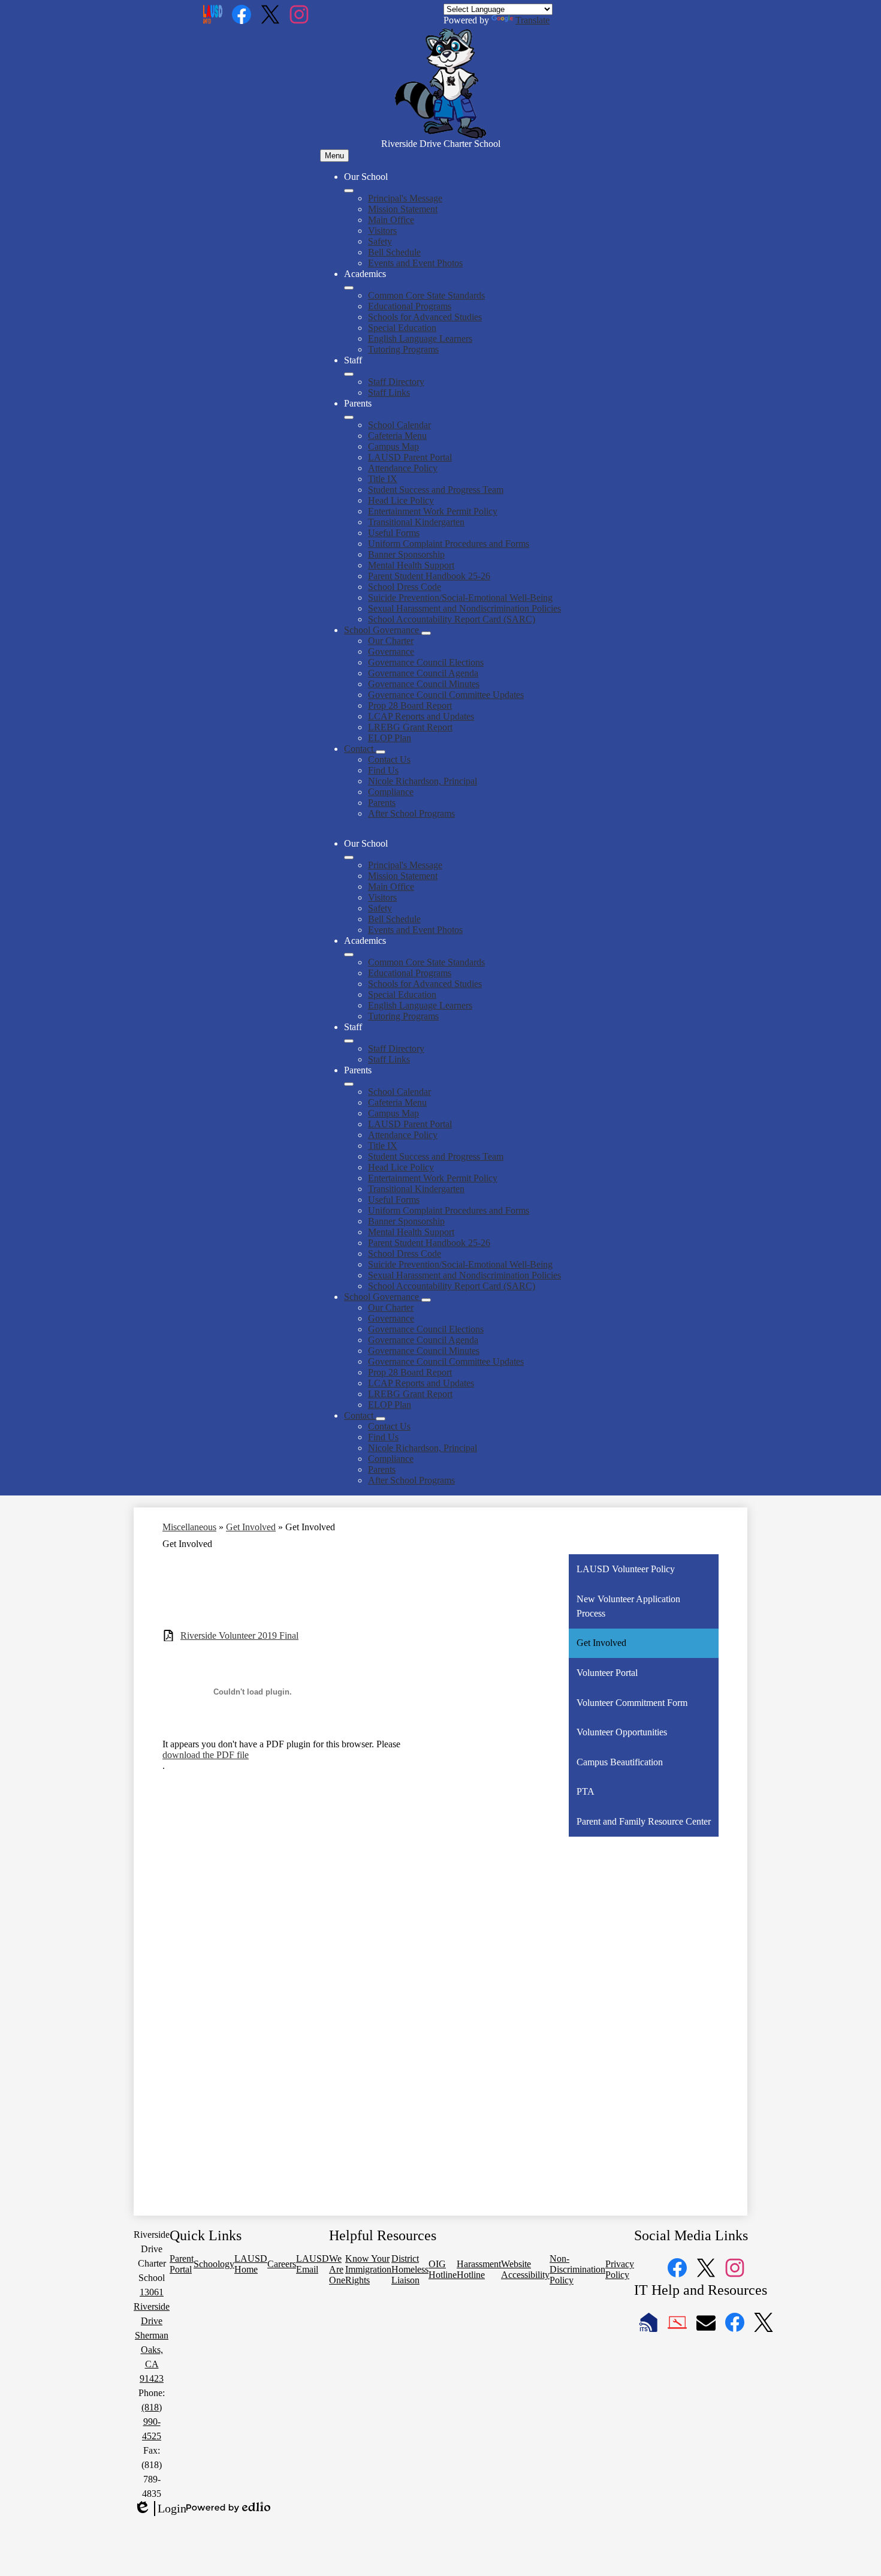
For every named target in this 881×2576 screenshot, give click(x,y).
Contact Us (389, 759)
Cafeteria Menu (397, 436)
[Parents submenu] (349, 417)
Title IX (383, 479)
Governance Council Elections (426, 662)
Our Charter (391, 641)
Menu (334, 156)
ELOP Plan (390, 738)
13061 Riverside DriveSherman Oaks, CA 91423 (152, 2335)
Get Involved (251, 1527)
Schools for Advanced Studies (425, 317)
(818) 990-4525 (152, 2422)
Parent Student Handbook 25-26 (429, 576)
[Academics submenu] (349, 288)
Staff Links (389, 392)
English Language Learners (420, 338)
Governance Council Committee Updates (446, 695)
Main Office (391, 220)
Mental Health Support (411, 565)
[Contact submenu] (381, 752)
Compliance (391, 792)
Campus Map (393, 446)
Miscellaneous (189, 1527)
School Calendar (399, 425)
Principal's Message (405, 198)
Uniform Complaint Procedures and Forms (449, 544)
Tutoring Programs (403, 349)
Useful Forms (394, 533)
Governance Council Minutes (424, 684)
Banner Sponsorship (406, 554)
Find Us (383, 770)
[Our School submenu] (349, 191)
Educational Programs (410, 306)
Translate (532, 20)
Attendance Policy (403, 468)
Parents (382, 803)
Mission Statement (403, 209)
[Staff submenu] (349, 374)
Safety (380, 241)
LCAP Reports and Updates (421, 716)
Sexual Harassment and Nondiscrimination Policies (464, 608)
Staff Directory (396, 382)
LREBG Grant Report (410, 727)
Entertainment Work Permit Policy (433, 511)
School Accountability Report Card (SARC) (452, 619)
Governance (391, 651)
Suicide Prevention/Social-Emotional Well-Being (460, 598)
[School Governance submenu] (426, 633)
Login (160, 2509)
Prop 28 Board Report (410, 705)
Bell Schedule (394, 252)
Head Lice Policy (401, 500)
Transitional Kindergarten (416, 522)
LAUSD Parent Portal (410, 457)
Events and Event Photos (415, 263)
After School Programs (411, 813)
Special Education (402, 328)
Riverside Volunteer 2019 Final (239, 1635)
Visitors (382, 231)
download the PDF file (206, 1755)
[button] (349, 857)
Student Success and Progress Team (436, 490)
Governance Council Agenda (423, 673)
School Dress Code (405, 587)
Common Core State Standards (426, 295)
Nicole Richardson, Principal (423, 781)
